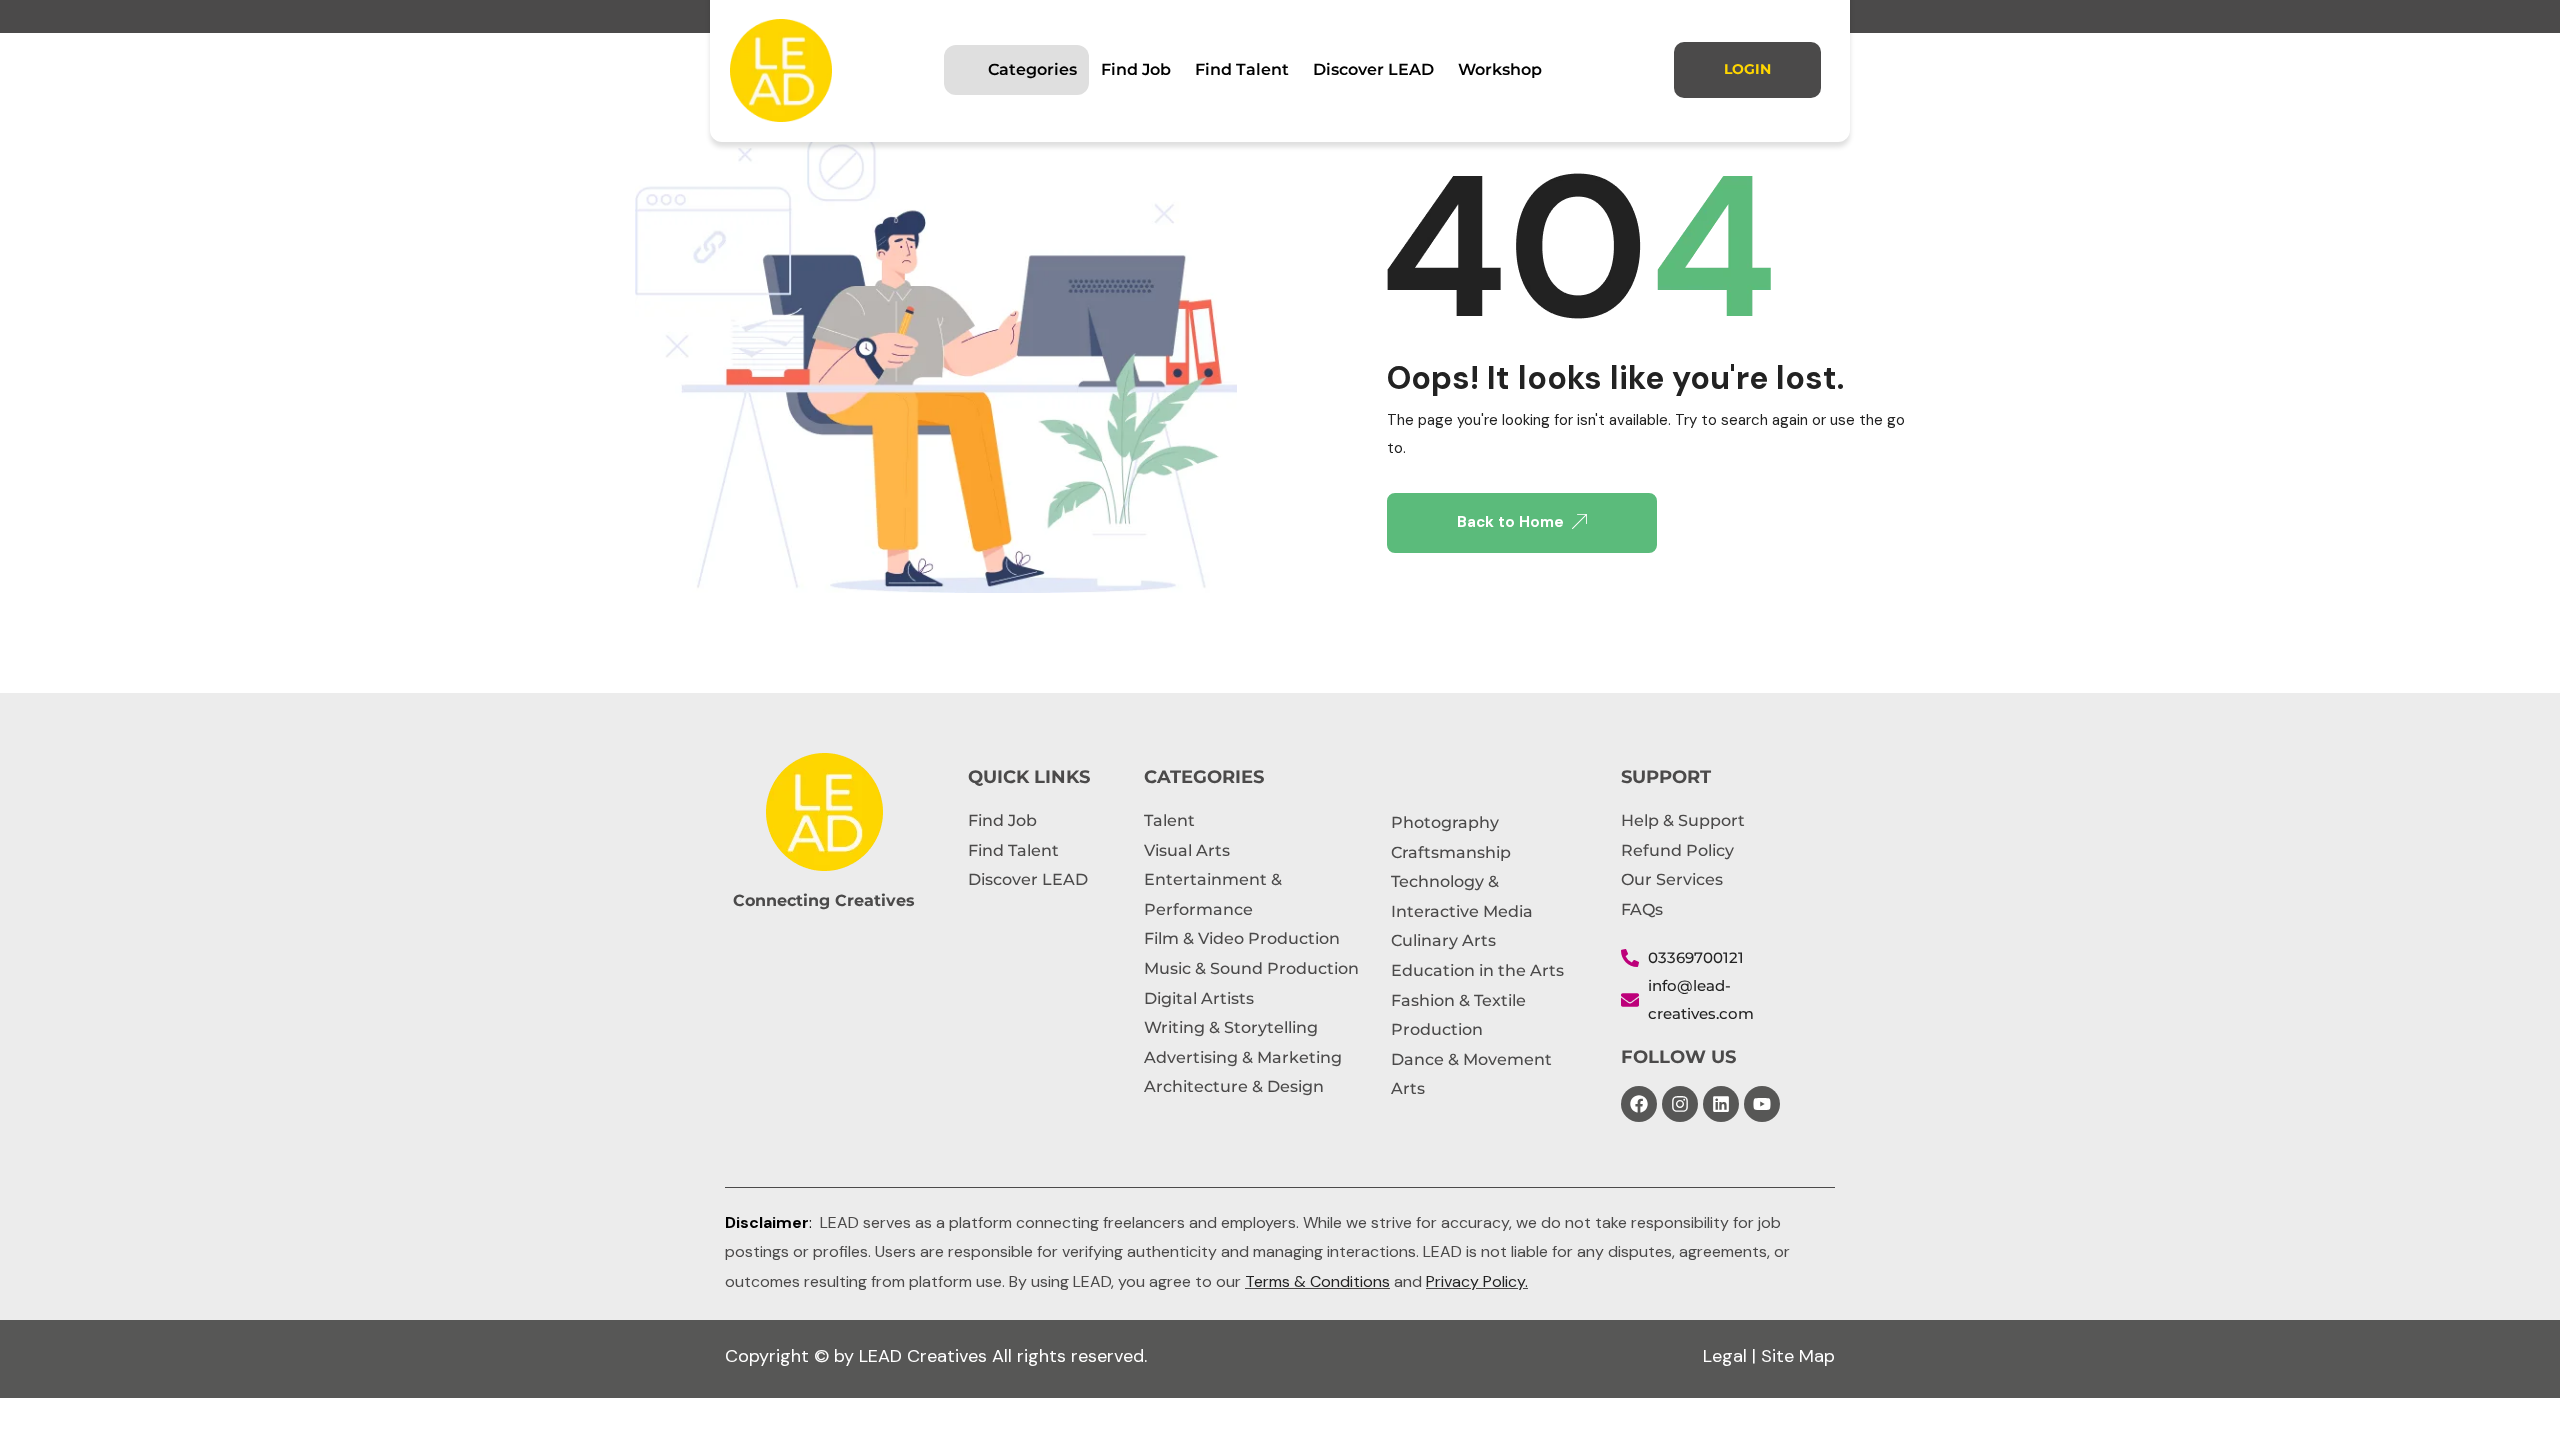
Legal (1725, 1356)
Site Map (1798, 1356)
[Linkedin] (1721, 1104)
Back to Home (1510, 522)
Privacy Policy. (1477, 1281)
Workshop (1500, 69)
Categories (1032, 69)
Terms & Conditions (1317, 1281)
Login (1747, 69)
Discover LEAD (1373, 69)
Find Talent (1242, 69)
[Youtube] (1762, 1104)
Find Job (1136, 69)
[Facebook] (1639, 1104)
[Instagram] (1680, 1104)
